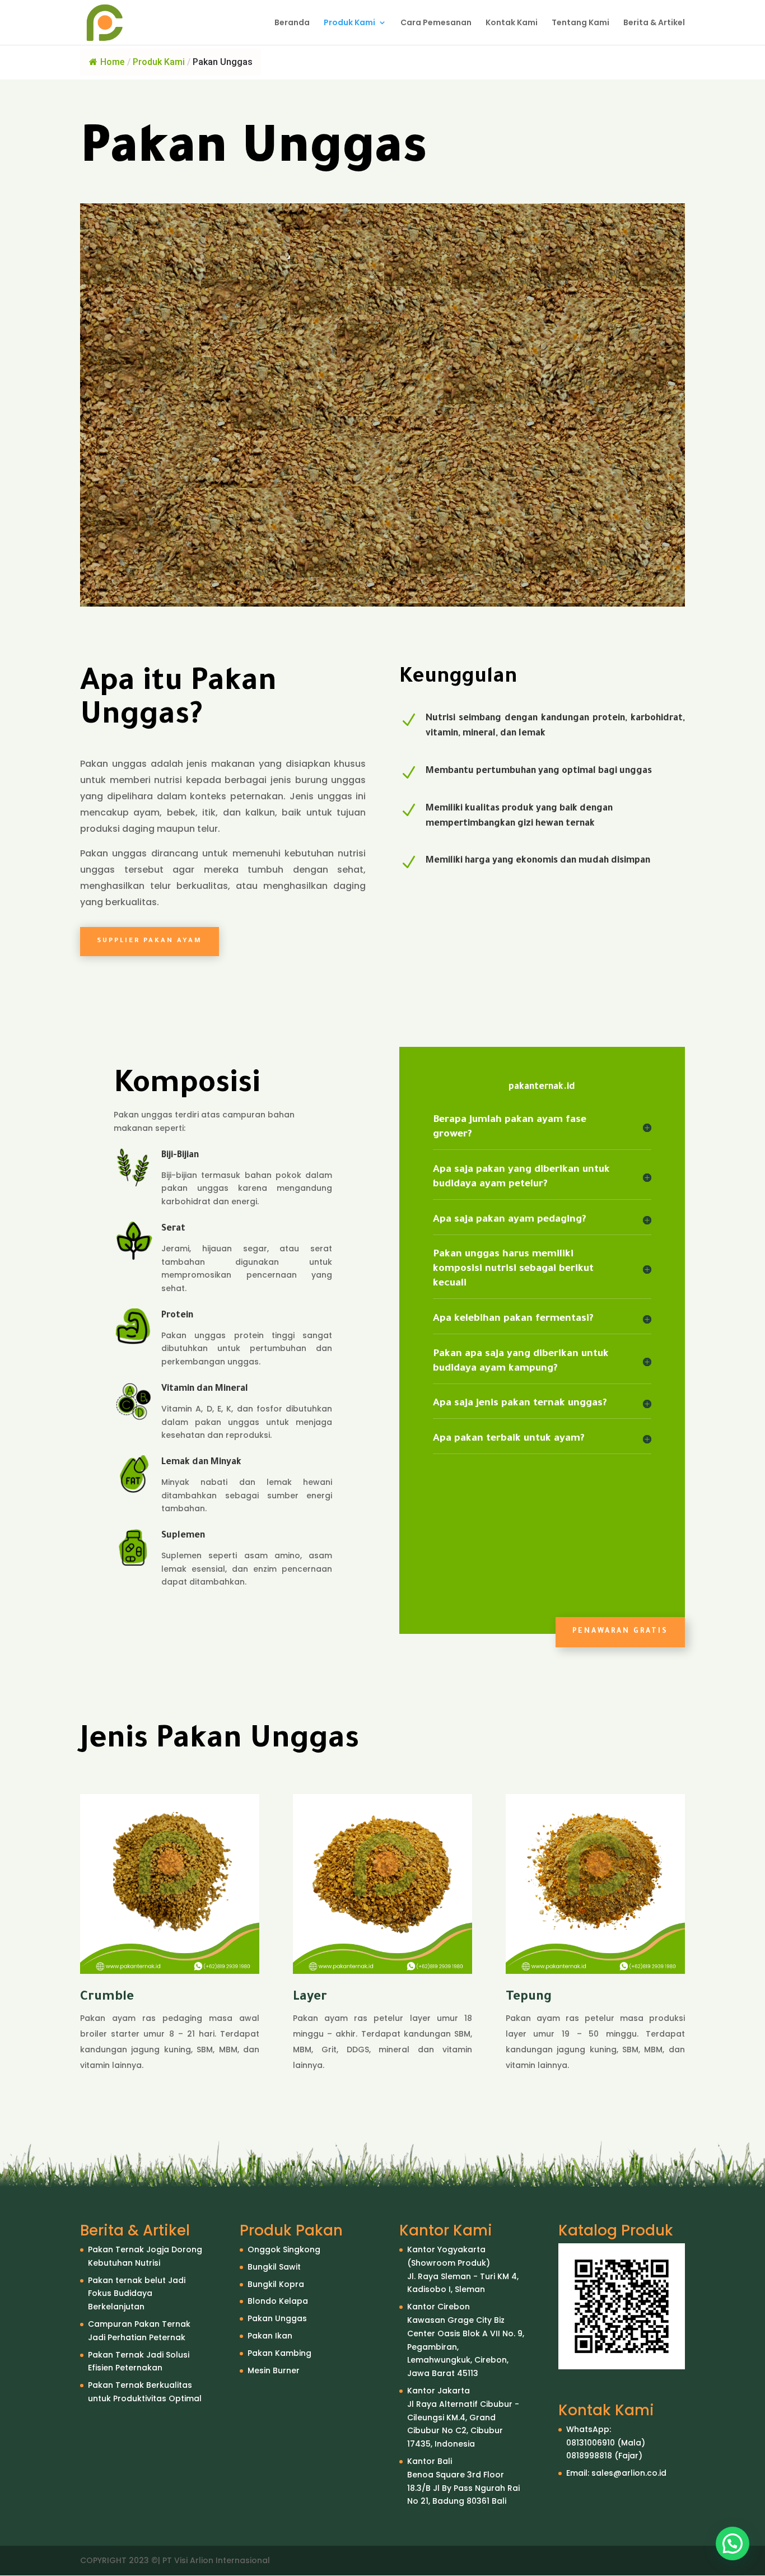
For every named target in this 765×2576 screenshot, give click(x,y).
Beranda (292, 23)
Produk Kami (349, 23)
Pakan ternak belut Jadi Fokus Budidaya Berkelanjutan (137, 2294)
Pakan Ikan (270, 2336)
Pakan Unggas (277, 2318)
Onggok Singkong (284, 2249)
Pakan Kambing (279, 2353)
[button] (733, 2544)
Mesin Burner (274, 2370)
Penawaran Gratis (620, 1632)
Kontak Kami (512, 23)
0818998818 (589, 2456)
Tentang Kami (580, 23)
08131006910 (591, 2443)
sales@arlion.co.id (629, 2473)
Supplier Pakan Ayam (150, 941)
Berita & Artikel (654, 23)
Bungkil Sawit (274, 2267)
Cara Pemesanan (436, 23)
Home (112, 62)
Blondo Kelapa (278, 2301)
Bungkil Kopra (276, 2284)
